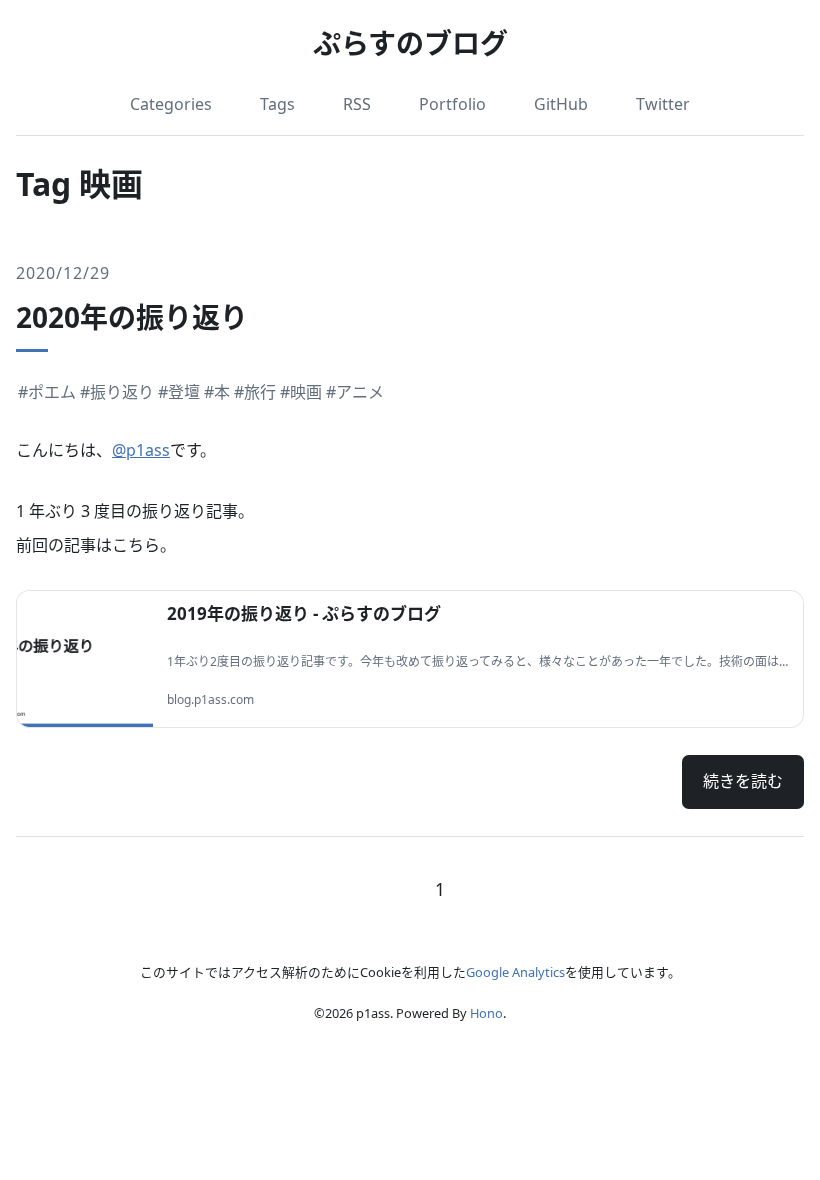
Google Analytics (515, 972)
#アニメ (355, 392)
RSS (357, 104)
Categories (171, 104)
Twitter (663, 104)
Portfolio (452, 104)
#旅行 (255, 392)
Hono (486, 1013)
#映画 (301, 392)
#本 (217, 392)
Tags (277, 104)
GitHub (561, 104)
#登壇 (179, 392)
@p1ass (141, 450)
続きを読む (743, 781)
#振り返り (117, 392)
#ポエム (47, 392)
